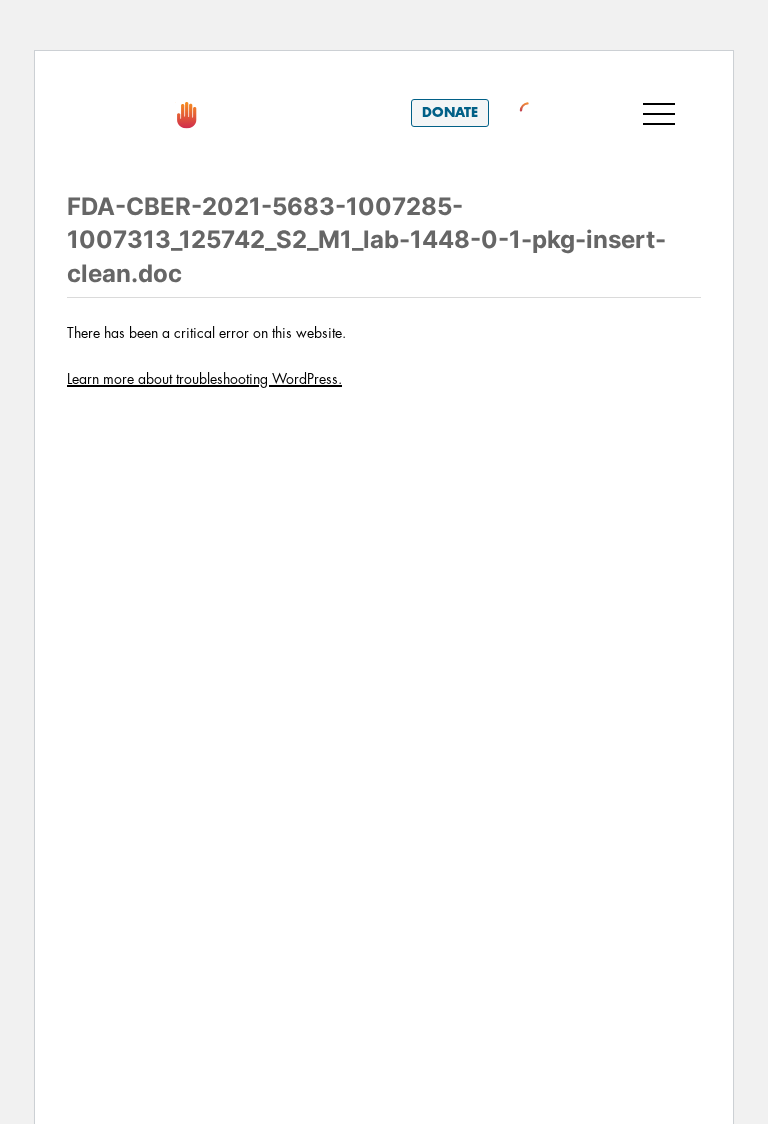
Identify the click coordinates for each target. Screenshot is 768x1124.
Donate (450, 112)
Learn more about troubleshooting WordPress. (204, 379)
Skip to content (142, 79)
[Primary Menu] (659, 113)
